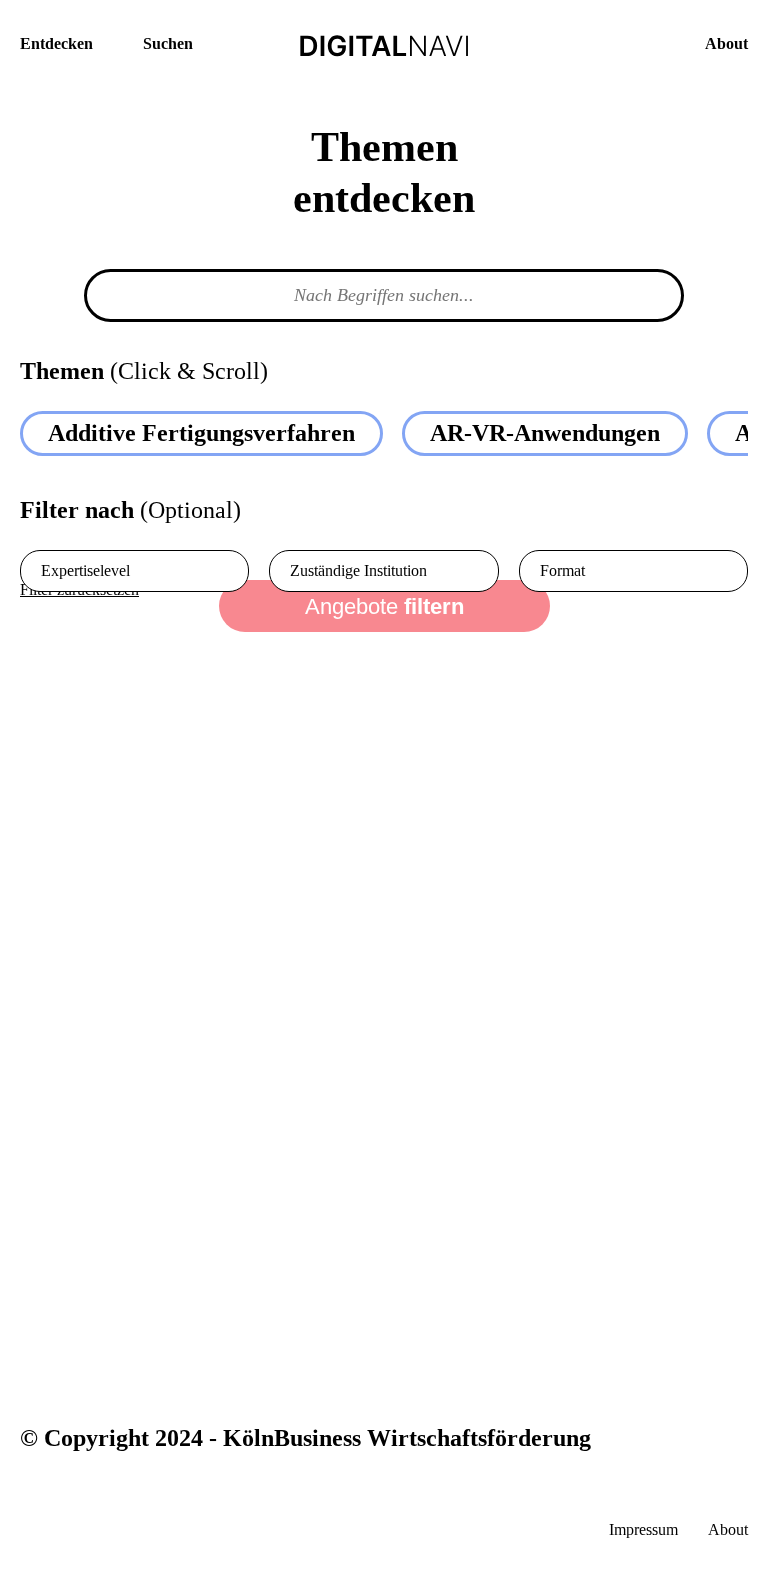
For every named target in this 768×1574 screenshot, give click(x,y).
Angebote (384, 606)
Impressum (643, 1529)
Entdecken (56, 43)
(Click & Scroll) (144, 371)
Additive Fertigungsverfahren (201, 433)
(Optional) (130, 510)
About (726, 43)
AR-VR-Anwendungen (545, 433)
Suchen (168, 43)
